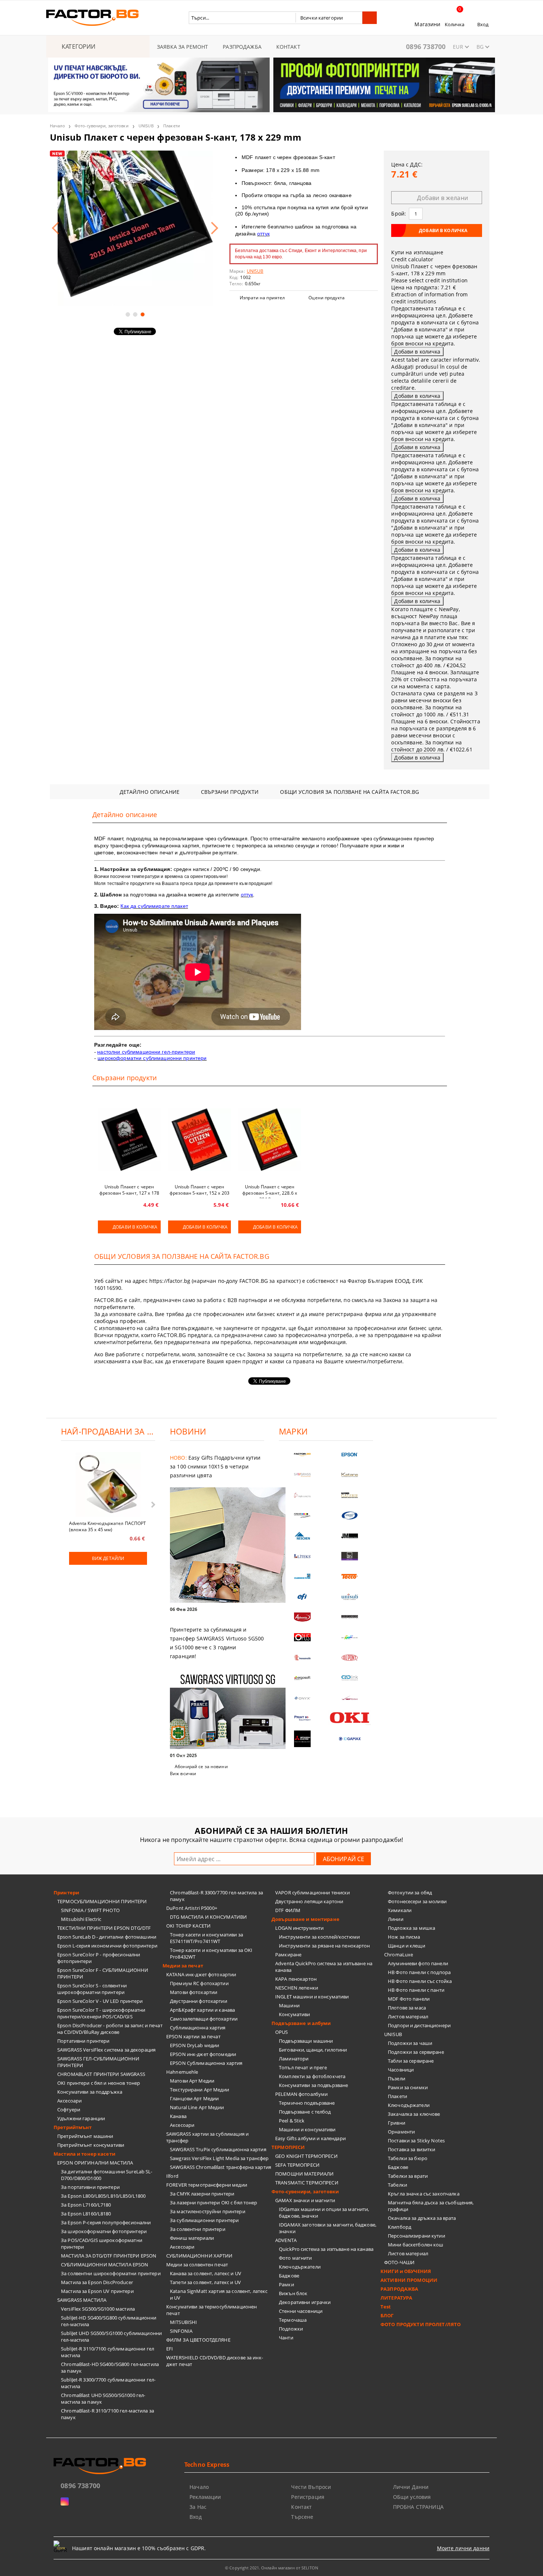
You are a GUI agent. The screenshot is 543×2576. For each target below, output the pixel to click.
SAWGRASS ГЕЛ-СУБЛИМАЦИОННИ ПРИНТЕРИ (98, 2062)
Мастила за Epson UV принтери (97, 2291)
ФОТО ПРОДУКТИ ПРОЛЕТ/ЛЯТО (421, 2324)
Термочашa (293, 2320)
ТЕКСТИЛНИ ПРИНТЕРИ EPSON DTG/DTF (104, 1928)
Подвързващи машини (306, 2041)
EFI (170, 2349)
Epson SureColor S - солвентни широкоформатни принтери (92, 1989)
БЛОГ (387, 2315)
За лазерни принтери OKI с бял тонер (214, 2203)
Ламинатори (294, 2059)
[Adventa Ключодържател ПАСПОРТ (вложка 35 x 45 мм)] (108, 1485)
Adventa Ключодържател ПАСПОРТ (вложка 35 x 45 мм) (107, 1526)
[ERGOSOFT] (303, 1678)
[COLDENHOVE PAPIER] (303, 1576)
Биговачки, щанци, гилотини (313, 2050)
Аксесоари (69, 2101)
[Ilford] (350, 1495)
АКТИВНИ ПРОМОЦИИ (409, 2280)
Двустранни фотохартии (199, 2001)
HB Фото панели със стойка (420, 1981)
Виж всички (183, 1773)
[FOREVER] (303, 1516)
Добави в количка (135, 1227)
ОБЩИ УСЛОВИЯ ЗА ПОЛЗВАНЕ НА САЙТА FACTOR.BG (349, 792)
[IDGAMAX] (350, 1739)
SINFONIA (181, 2331)
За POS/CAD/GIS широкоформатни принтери (102, 2243)
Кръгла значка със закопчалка (424, 2194)
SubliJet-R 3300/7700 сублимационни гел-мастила (108, 2383)
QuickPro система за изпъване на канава (326, 2249)
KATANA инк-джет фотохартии (201, 1974)
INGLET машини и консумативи (312, 1997)
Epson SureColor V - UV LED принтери (100, 2001)
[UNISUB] (350, 1597)
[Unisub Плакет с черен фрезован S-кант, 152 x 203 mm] (199, 1140)
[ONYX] (303, 1698)
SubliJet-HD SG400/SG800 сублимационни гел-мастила (109, 2321)
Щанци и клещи (407, 1946)
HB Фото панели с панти (416, 1990)
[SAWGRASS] (303, 1475)
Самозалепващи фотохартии (204, 2019)
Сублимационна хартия (198, 2028)
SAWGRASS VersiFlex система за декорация (106, 2050)
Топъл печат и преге (303, 2067)
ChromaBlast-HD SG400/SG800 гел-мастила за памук (110, 2367)
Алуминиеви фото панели (418, 1963)
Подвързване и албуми (301, 2023)
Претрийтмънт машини (85, 2136)
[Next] (483, 89)
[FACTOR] (303, 1455)
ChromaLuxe (399, 1955)
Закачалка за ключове (414, 2114)
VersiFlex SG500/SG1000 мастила (98, 2309)
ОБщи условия (412, 2497)
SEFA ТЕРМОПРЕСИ (297, 2165)
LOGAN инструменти (299, 1928)
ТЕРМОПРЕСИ (288, 2147)
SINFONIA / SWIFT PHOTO (90, 1910)
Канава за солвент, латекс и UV (206, 2273)
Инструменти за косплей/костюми (319, 1937)
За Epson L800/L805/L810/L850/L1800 (103, 2196)
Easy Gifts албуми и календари (310, 2138)
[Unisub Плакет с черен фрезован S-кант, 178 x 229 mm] (135, 228)
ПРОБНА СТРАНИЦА (418, 2507)
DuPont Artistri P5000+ (192, 1908)
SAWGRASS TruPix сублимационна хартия (218, 2149)
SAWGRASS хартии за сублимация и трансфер (207, 2137)
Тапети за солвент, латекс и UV (205, 2282)
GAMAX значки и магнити (305, 2200)
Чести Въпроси (311, 2487)
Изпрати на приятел (262, 298)
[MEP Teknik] (350, 1698)
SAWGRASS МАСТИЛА (82, 2300)
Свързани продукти (230, 792)
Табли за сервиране (411, 2061)
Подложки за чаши (410, 2043)
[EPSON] (350, 1455)
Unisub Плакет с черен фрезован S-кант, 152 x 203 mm (199, 1191)
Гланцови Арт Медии (194, 2098)
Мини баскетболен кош (416, 2245)
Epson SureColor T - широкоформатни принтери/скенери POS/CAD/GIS (101, 2013)
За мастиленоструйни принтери (208, 2211)
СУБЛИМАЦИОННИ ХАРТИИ (199, 2256)
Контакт (301, 2507)
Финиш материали (192, 2238)
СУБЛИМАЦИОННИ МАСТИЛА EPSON (105, 2265)
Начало (57, 126)
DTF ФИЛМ (288, 1910)
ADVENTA (286, 2240)
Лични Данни (411, 2487)
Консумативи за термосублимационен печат (211, 2310)
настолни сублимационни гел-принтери (146, 1052)
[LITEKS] (303, 1556)
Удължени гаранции (81, 2118)
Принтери (66, 1893)
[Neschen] (303, 1536)
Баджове (289, 2276)
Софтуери (69, 2110)
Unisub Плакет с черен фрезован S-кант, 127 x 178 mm (129, 1191)
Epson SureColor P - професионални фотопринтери (99, 1958)
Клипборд (399, 2227)
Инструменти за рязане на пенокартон (325, 1946)
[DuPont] (350, 1658)
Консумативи (294, 2014)
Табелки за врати (408, 2176)
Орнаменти (401, 2132)
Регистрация (308, 2497)
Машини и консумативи (307, 2129)
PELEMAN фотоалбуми (301, 2094)
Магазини (427, 24)
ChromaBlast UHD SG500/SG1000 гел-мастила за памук (103, 2398)
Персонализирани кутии (416, 2236)
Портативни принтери (83, 2041)
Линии (396, 1919)
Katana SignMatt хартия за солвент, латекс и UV (219, 2294)
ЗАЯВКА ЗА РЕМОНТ (182, 47)
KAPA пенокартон (296, 1979)
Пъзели (397, 2079)
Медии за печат (183, 1966)
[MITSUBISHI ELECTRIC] (303, 1739)
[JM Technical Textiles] (350, 1536)
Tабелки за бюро (408, 2158)
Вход (483, 24)
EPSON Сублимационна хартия (206, 2063)
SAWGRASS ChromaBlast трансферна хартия (221, 2167)
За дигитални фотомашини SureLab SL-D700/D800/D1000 (107, 2175)
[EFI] (303, 1597)
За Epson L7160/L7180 (86, 2205)
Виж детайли (108, 1558)
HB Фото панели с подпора (419, 1972)
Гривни (397, 2123)
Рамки (286, 2284)
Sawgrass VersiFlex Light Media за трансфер (219, 2158)
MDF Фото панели (409, 1999)
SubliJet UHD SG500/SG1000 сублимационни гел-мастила (111, 2336)
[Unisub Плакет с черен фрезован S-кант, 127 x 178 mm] (129, 1140)
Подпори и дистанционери (419, 2025)
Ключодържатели (300, 2267)
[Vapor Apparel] (350, 1516)
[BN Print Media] (350, 1556)
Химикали (400, 1910)
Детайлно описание (150, 792)
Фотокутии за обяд (410, 1893)
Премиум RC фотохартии (199, 1983)
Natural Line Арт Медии (197, 2107)
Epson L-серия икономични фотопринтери (107, 1946)
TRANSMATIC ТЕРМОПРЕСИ (307, 2183)
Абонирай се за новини (201, 1766)
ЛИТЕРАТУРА (396, 2298)
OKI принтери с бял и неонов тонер (99, 2083)
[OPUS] (303, 1637)
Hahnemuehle (182, 2072)
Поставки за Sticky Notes (416, 2141)
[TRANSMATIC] (303, 1658)
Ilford (172, 2176)
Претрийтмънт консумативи (91, 2145)
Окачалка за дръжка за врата (422, 2218)
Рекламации (205, 2497)
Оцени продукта (327, 298)
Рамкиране (288, 1955)
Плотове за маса (407, 2008)
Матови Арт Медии (192, 2081)
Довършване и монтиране (305, 1919)
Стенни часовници (301, 2311)
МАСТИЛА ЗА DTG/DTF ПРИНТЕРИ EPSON (109, 2256)
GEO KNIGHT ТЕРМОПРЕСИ (306, 2156)
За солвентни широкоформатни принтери (111, 2273)
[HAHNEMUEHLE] (303, 1495)
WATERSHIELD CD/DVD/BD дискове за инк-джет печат (215, 2361)
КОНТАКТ (288, 47)
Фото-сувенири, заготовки (102, 126)
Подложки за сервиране (416, 2052)
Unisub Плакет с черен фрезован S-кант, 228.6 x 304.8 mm (270, 1191)
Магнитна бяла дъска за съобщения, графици (431, 2206)
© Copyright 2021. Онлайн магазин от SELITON (271, 2568)
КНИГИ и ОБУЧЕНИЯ (406, 2271)
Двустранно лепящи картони (309, 1901)
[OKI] (350, 1718)
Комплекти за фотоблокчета (312, 2076)
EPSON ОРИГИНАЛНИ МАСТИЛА (95, 2163)
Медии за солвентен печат (197, 2265)
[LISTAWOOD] (350, 1617)
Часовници (401, 2070)
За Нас (198, 2507)
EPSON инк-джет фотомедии (203, 2054)
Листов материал (408, 2017)
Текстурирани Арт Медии (199, 2090)
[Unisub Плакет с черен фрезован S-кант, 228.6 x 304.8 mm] (270, 1140)
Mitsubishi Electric (81, 1919)
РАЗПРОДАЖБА (242, 47)
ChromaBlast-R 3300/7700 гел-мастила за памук (216, 1896)
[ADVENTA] (303, 1617)
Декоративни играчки (305, 2302)
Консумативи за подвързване (313, 2085)
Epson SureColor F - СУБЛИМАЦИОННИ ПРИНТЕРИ (103, 1973)
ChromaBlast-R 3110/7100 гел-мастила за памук (107, 2414)
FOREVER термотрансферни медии (207, 2185)
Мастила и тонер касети (84, 2154)
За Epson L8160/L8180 (86, 2214)
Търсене (302, 2517)
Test (386, 2307)
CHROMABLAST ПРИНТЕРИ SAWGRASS (101, 2074)
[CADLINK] (350, 1678)
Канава (178, 2116)
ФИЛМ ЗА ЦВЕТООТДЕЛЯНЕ (198, 2340)
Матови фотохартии (194, 1992)
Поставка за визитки (411, 2149)
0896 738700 (426, 47)
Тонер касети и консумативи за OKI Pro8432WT (211, 1953)
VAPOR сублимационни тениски (313, 1893)
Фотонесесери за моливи (417, 1901)
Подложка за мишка (411, 1928)
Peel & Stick (292, 2121)
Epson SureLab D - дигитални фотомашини (107, 1937)
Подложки (291, 2329)
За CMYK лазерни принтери (202, 2194)
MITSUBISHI (183, 2322)
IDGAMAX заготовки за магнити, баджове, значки (328, 2228)
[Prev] (60, 89)
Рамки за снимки (408, 2087)
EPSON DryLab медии (194, 2045)
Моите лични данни (463, 2548)
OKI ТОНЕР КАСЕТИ (188, 1926)
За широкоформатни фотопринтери (104, 2231)
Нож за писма (404, 1937)
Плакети (172, 126)
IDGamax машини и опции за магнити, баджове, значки (324, 2212)
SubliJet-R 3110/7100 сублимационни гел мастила (107, 2352)
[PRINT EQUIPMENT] (303, 1719)
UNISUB (147, 126)
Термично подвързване (307, 2103)
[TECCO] (350, 1576)
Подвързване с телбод (305, 2112)
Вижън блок (293, 2293)
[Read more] (217, 1546)
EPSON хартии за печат (193, 2036)
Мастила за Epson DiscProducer (97, 2282)
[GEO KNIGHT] (350, 1637)
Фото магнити (296, 2258)
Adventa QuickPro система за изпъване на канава (324, 1967)
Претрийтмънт (73, 2127)
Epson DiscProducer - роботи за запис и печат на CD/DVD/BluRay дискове (110, 2029)
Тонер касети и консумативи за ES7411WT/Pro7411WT (206, 1938)
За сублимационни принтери (204, 2220)
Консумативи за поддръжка (90, 2092)
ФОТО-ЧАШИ (399, 2262)
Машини (289, 2005)
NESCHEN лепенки (297, 1988)
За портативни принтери (90, 2187)
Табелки (397, 2185)
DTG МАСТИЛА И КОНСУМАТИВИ (208, 1917)
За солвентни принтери (198, 2229)
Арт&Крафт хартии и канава (202, 2010)
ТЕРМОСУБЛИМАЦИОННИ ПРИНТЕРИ (102, 1901)
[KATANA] (350, 1475)
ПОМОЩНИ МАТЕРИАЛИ (304, 2174)
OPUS (282, 2032)
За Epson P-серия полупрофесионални (106, 2222)
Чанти (286, 2338)
